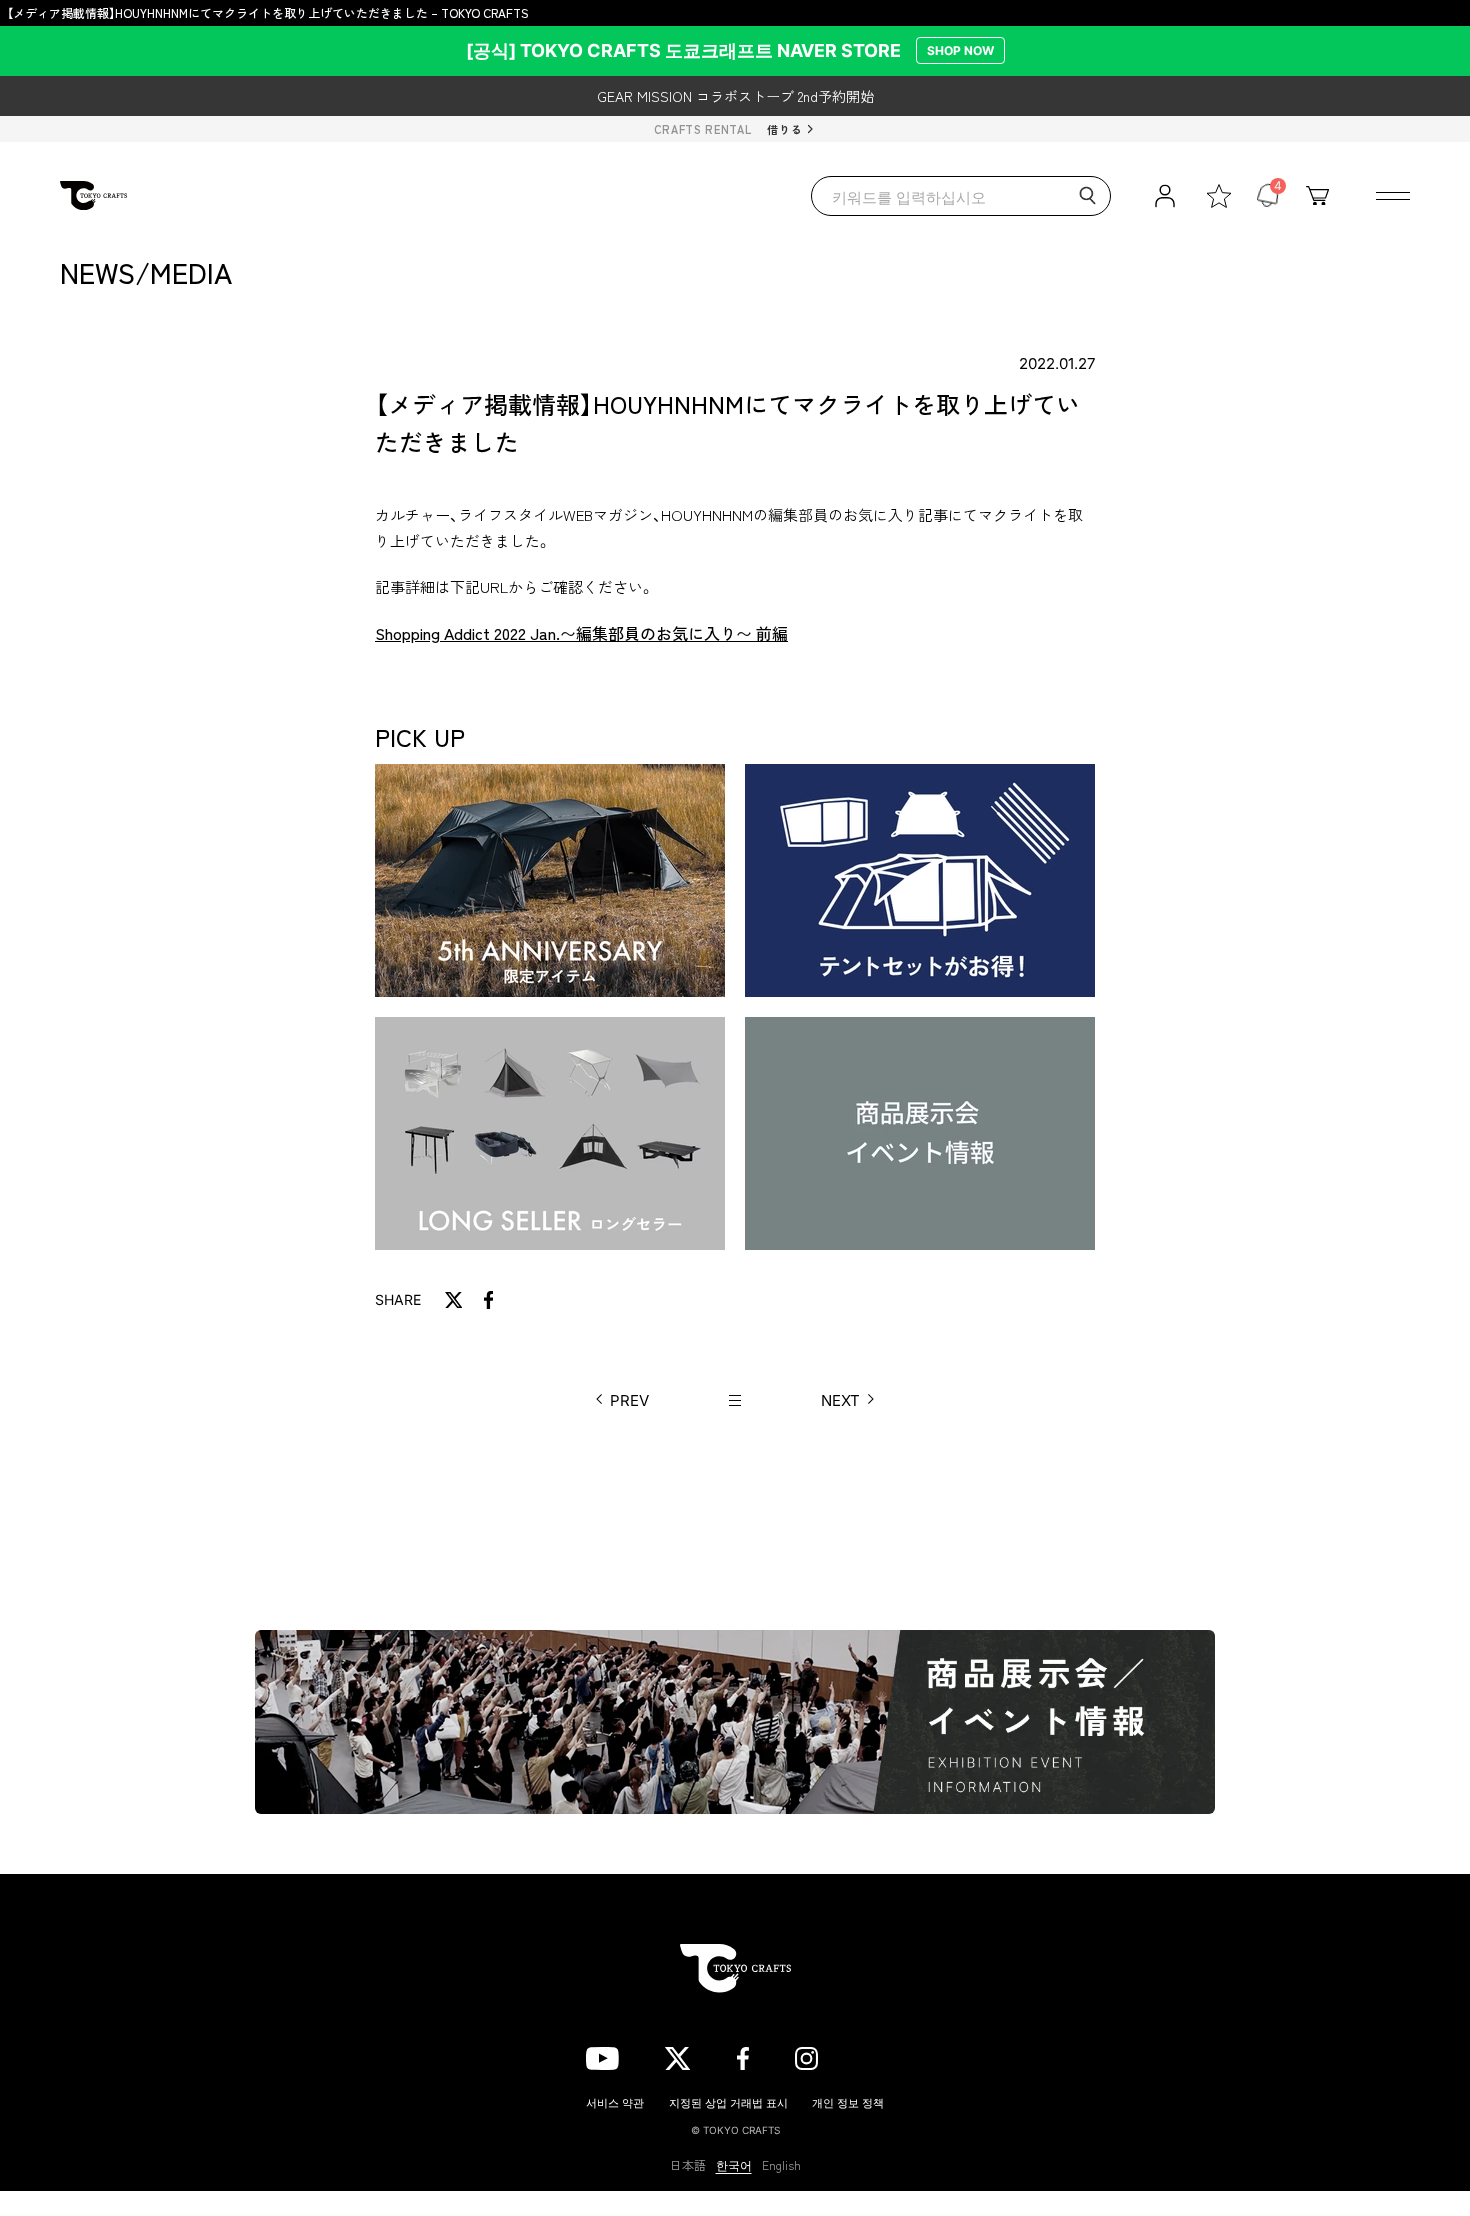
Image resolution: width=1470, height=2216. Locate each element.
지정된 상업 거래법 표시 (728, 2102)
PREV (629, 1400)
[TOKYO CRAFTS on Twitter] (677, 2055)
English (781, 2165)
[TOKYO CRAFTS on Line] (874, 2055)
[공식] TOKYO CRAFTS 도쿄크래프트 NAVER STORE (730, 50)
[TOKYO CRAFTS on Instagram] (806, 2055)
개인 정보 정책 (848, 2102)
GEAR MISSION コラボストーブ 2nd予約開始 (735, 96)
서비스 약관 (615, 2102)
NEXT (840, 1400)
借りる (784, 129)
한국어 (734, 2165)
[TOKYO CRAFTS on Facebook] (743, 2055)
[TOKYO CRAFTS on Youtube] (602, 2055)
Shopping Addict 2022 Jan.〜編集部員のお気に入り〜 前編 (581, 633)
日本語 (688, 2165)
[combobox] (961, 196)
